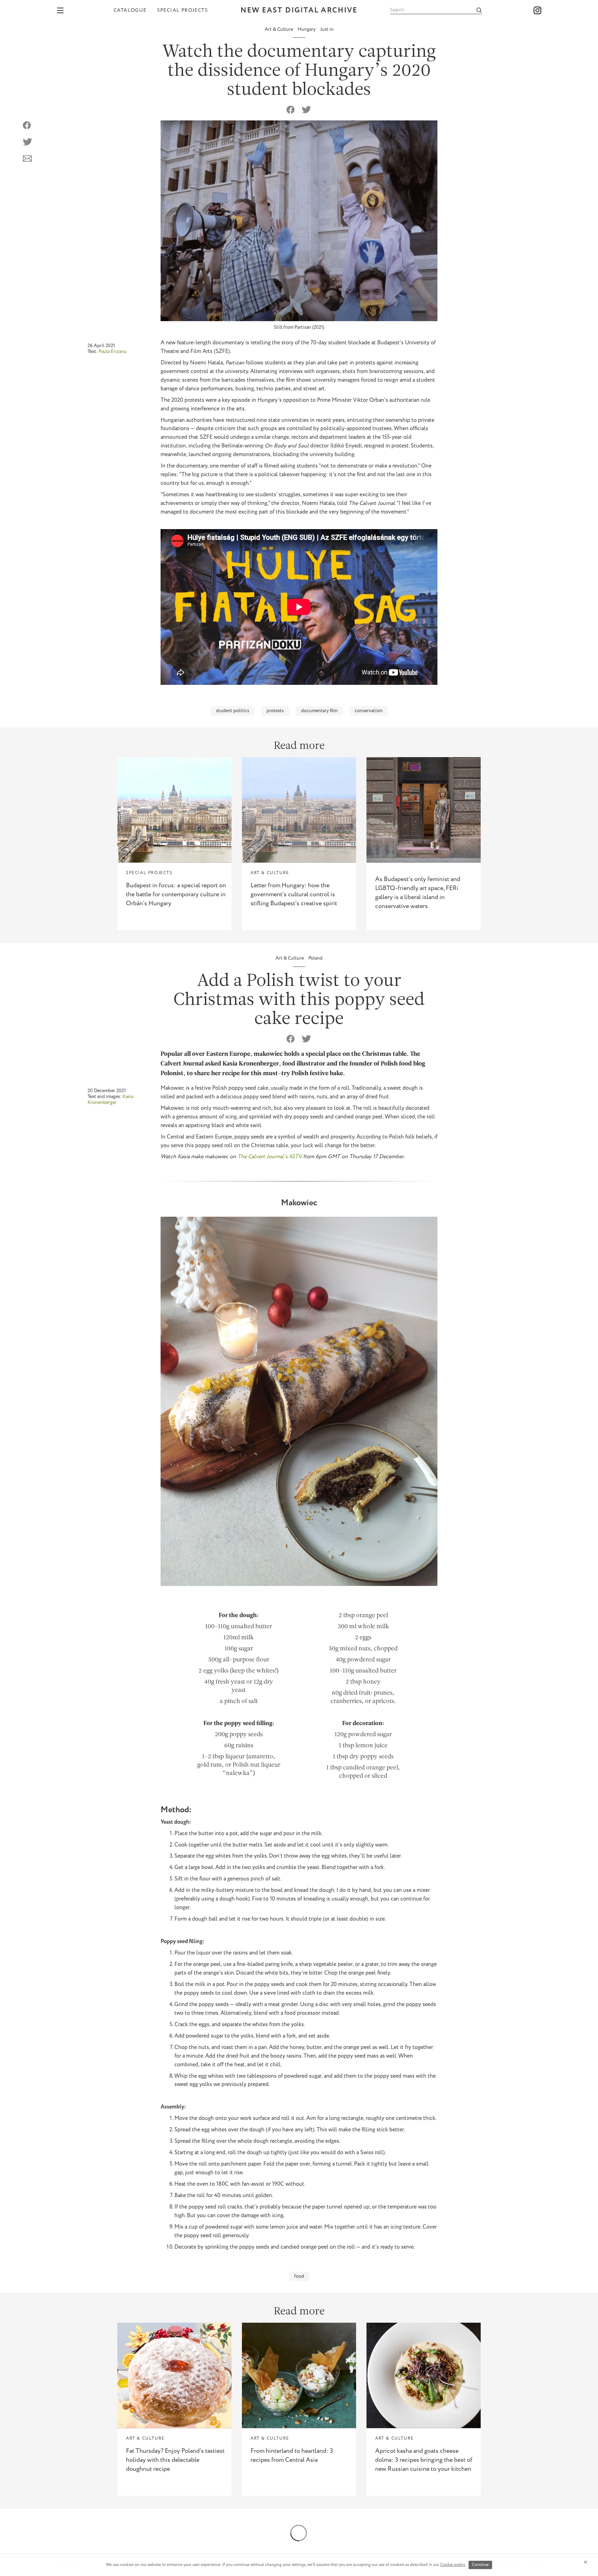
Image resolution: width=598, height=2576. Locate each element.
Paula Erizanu (113, 352)
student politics (233, 711)
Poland (315, 958)
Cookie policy (453, 2565)
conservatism (369, 711)
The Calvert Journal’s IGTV (270, 1157)
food (299, 2276)
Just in (327, 29)
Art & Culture (279, 29)
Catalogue (130, 10)
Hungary (307, 29)
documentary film (319, 711)
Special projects (183, 10)
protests (275, 711)
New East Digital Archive (299, 11)
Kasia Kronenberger (110, 1100)
